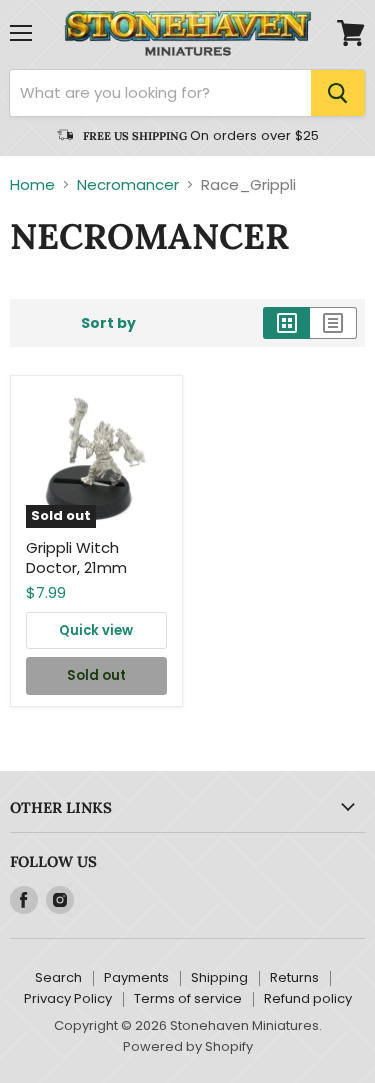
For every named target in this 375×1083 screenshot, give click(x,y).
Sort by (108, 323)
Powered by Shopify (188, 1046)
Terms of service (188, 998)
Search (58, 977)
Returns (294, 977)
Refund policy (308, 998)
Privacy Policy (68, 998)
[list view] (333, 323)
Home (32, 184)
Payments (136, 977)
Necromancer (128, 184)
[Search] (338, 93)
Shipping (219, 977)
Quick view (96, 630)
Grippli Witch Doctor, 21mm (76, 557)
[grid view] (286, 323)
